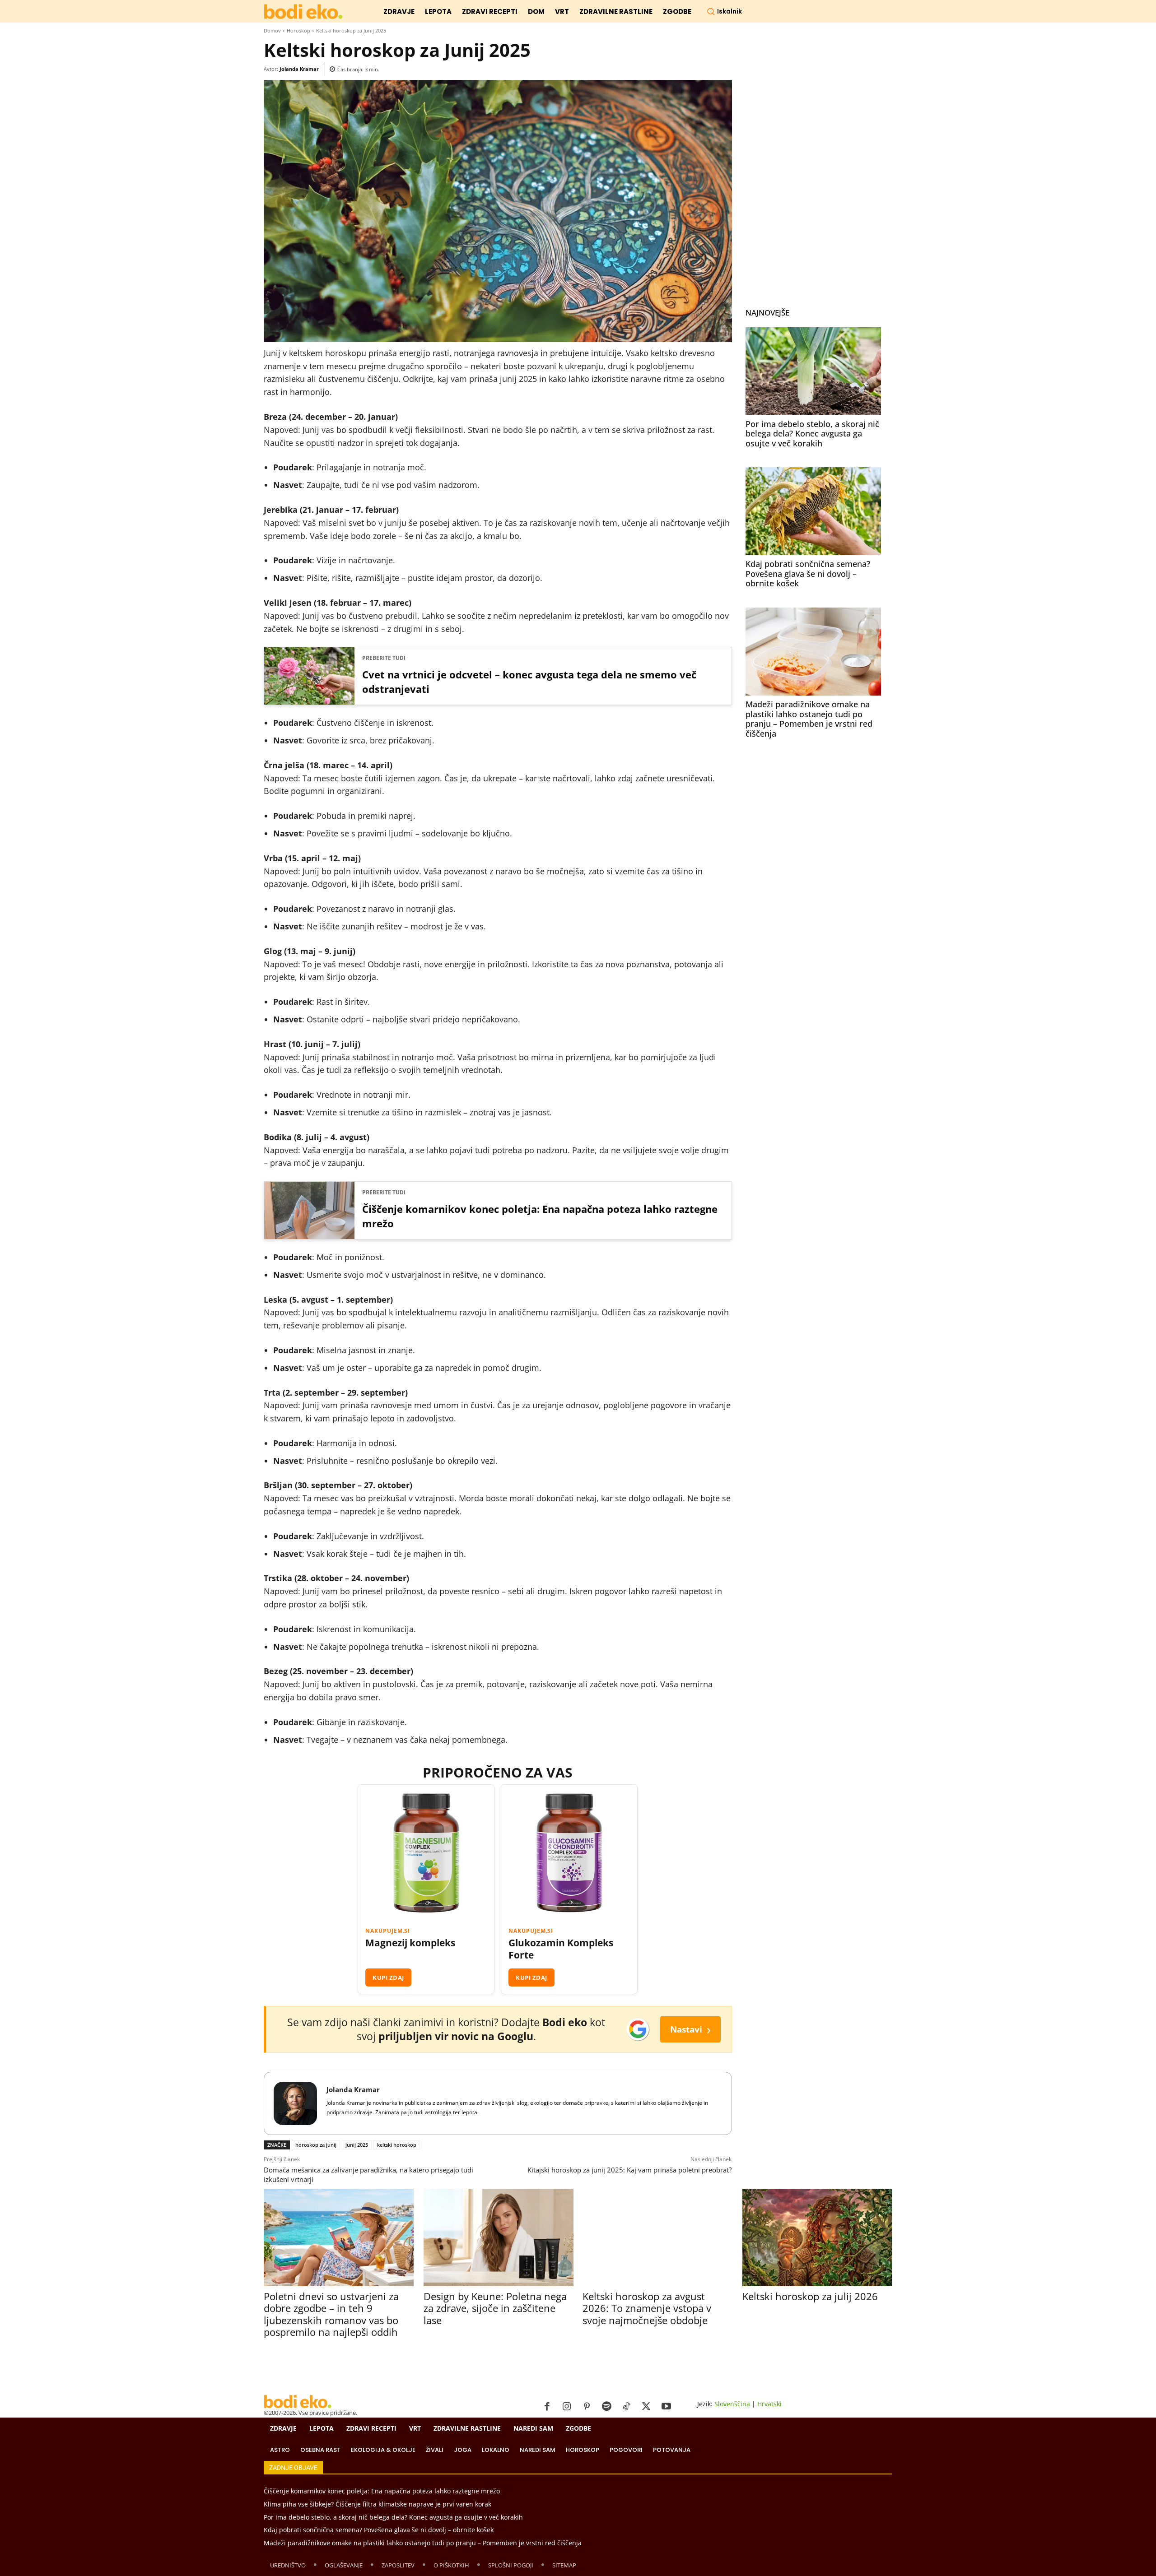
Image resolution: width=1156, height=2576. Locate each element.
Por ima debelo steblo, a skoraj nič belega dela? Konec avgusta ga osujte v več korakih (812, 434)
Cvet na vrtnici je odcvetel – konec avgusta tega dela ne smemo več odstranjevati (529, 682)
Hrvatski (769, 2404)
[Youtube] (666, 2407)
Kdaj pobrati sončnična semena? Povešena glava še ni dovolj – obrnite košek (808, 573)
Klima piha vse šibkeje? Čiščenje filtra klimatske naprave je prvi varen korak (378, 2504)
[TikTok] (626, 2407)
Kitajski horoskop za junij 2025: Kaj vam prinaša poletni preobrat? (629, 2170)
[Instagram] (567, 2407)
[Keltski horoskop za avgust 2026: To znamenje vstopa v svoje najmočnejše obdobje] (657, 2237)
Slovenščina (732, 2404)
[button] (724, 11)
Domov (272, 30)
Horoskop (298, 30)
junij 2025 (357, 2145)
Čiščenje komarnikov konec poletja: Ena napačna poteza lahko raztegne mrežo (540, 1216)
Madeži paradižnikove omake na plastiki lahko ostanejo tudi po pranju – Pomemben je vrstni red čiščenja (809, 719)
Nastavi (690, 2029)
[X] (646, 2407)
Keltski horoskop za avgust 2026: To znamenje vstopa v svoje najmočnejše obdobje (647, 2308)
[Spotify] (606, 2407)
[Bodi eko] (303, 12)
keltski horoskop (397, 2145)
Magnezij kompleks (410, 1943)
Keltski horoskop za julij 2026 (810, 2296)
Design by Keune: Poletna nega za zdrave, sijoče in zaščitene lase (495, 2308)
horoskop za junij (316, 2145)
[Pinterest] (587, 2407)
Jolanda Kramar (299, 69)
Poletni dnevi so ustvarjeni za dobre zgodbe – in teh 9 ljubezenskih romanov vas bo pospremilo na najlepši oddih (331, 2314)
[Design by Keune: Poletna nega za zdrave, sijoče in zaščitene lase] (498, 2237)
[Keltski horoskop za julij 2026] (817, 2237)
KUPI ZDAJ (388, 1977)
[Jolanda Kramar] (295, 2103)
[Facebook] (547, 2407)
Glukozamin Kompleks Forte (561, 1949)
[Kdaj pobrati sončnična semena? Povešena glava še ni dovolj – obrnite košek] (813, 511)
